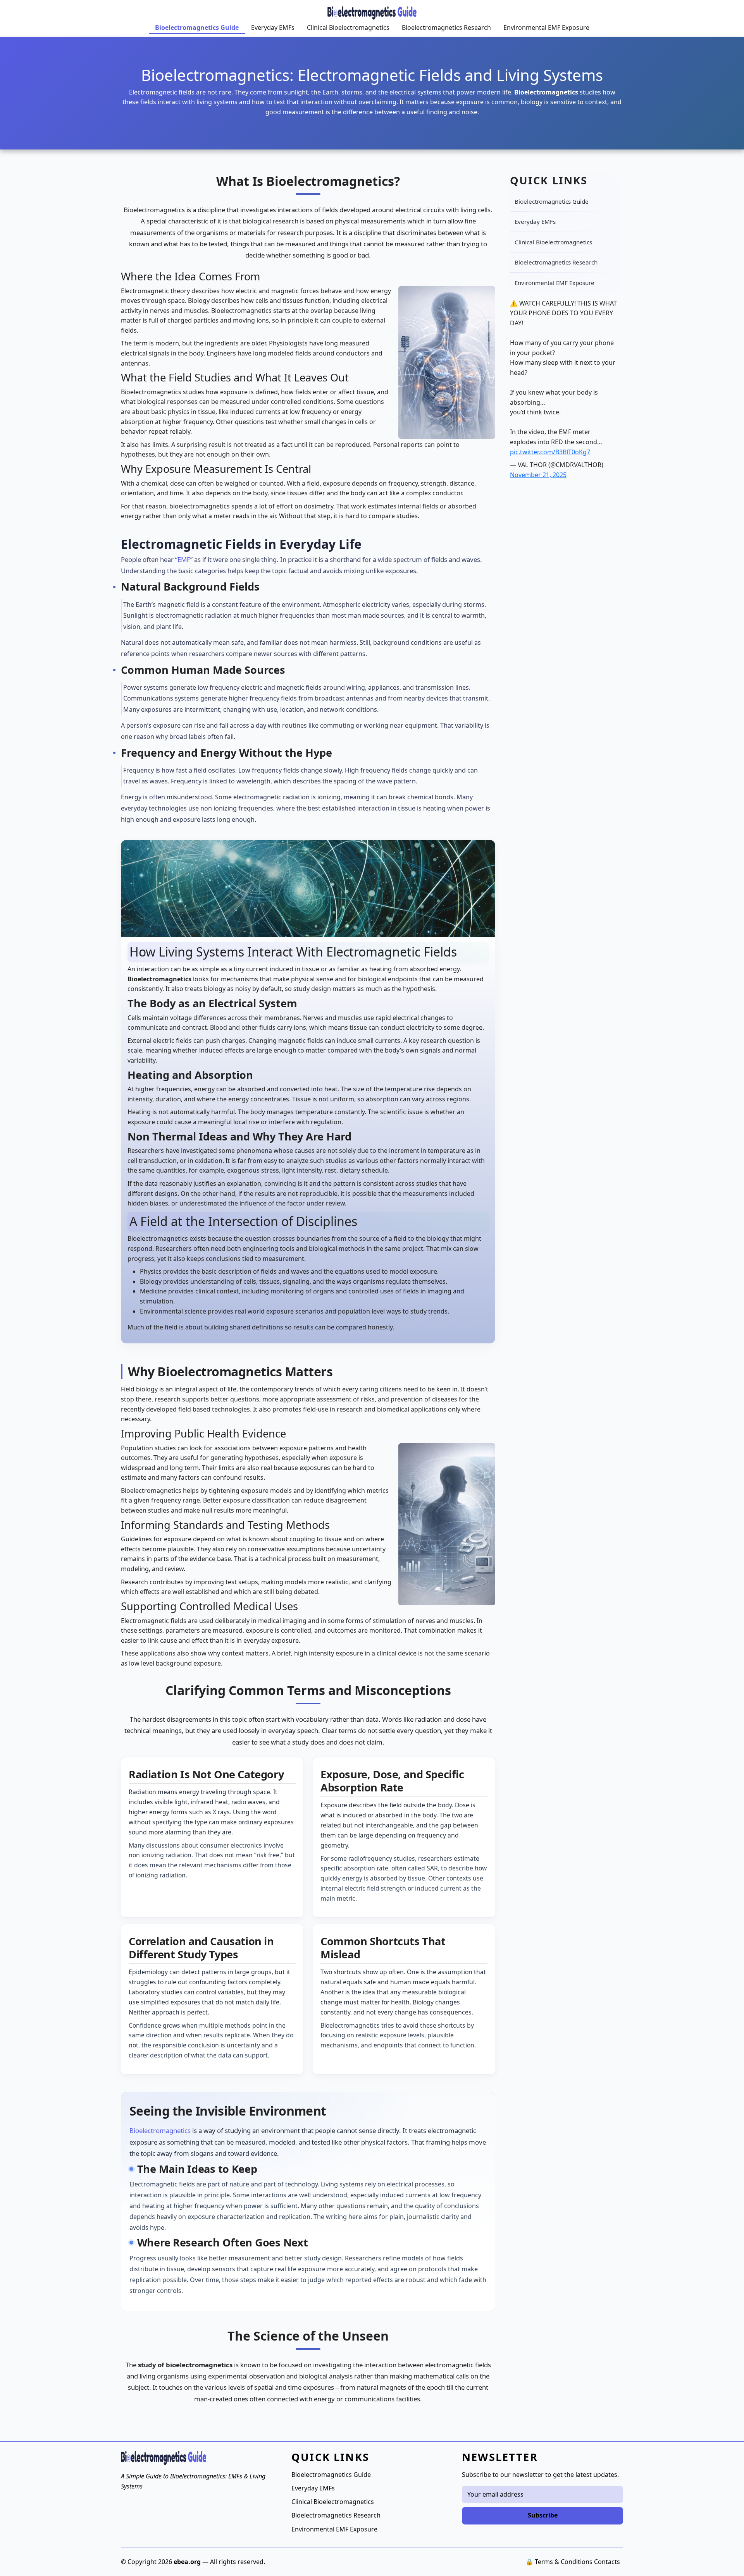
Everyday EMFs (273, 27)
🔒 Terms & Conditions (559, 2562)
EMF (184, 559)
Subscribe (543, 2515)
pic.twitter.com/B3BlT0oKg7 (550, 452)
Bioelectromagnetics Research (446, 27)
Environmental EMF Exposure (546, 27)
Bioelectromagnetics (160, 2130)
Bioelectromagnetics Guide (197, 27)
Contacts (607, 2562)
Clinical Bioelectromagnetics (348, 27)
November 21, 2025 (538, 475)
